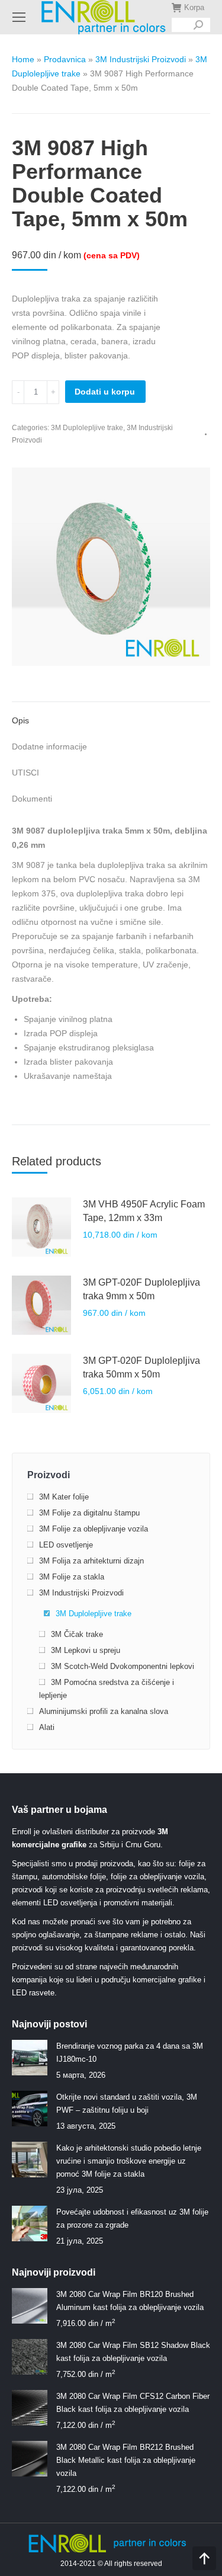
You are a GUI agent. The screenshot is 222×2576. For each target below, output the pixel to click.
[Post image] (30, 2058)
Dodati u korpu (105, 392)
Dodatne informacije (49, 746)
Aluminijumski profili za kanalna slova (104, 1711)
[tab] (111, 715)
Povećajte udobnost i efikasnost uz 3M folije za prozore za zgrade (132, 2218)
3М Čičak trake (77, 1634)
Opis (20, 720)
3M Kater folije (64, 1497)
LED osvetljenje (66, 1545)
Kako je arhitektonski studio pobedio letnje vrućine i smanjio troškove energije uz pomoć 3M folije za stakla (129, 2161)
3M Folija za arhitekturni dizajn (91, 1561)
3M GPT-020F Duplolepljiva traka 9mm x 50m (141, 1289)
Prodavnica (65, 59)
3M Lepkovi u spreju (86, 1650)
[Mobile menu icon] (19, 17)
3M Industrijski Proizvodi (141, 59)
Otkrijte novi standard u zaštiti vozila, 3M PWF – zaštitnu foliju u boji (127, 2104)
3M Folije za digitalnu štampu (89, 1513)
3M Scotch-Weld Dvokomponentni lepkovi (123, 1666)
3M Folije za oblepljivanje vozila (94, 1529)
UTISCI (25, 773)
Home (23, 59)
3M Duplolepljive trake (87, 428)
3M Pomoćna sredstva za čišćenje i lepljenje (107, 1689)
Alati (47, 1727)
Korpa (194, 7)
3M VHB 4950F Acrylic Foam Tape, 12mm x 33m (144, 1211)
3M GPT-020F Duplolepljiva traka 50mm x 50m (141, 1367)
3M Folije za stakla (72, 1577)
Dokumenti (32, 799)
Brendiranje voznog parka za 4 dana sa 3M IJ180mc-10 (130, 2053)
